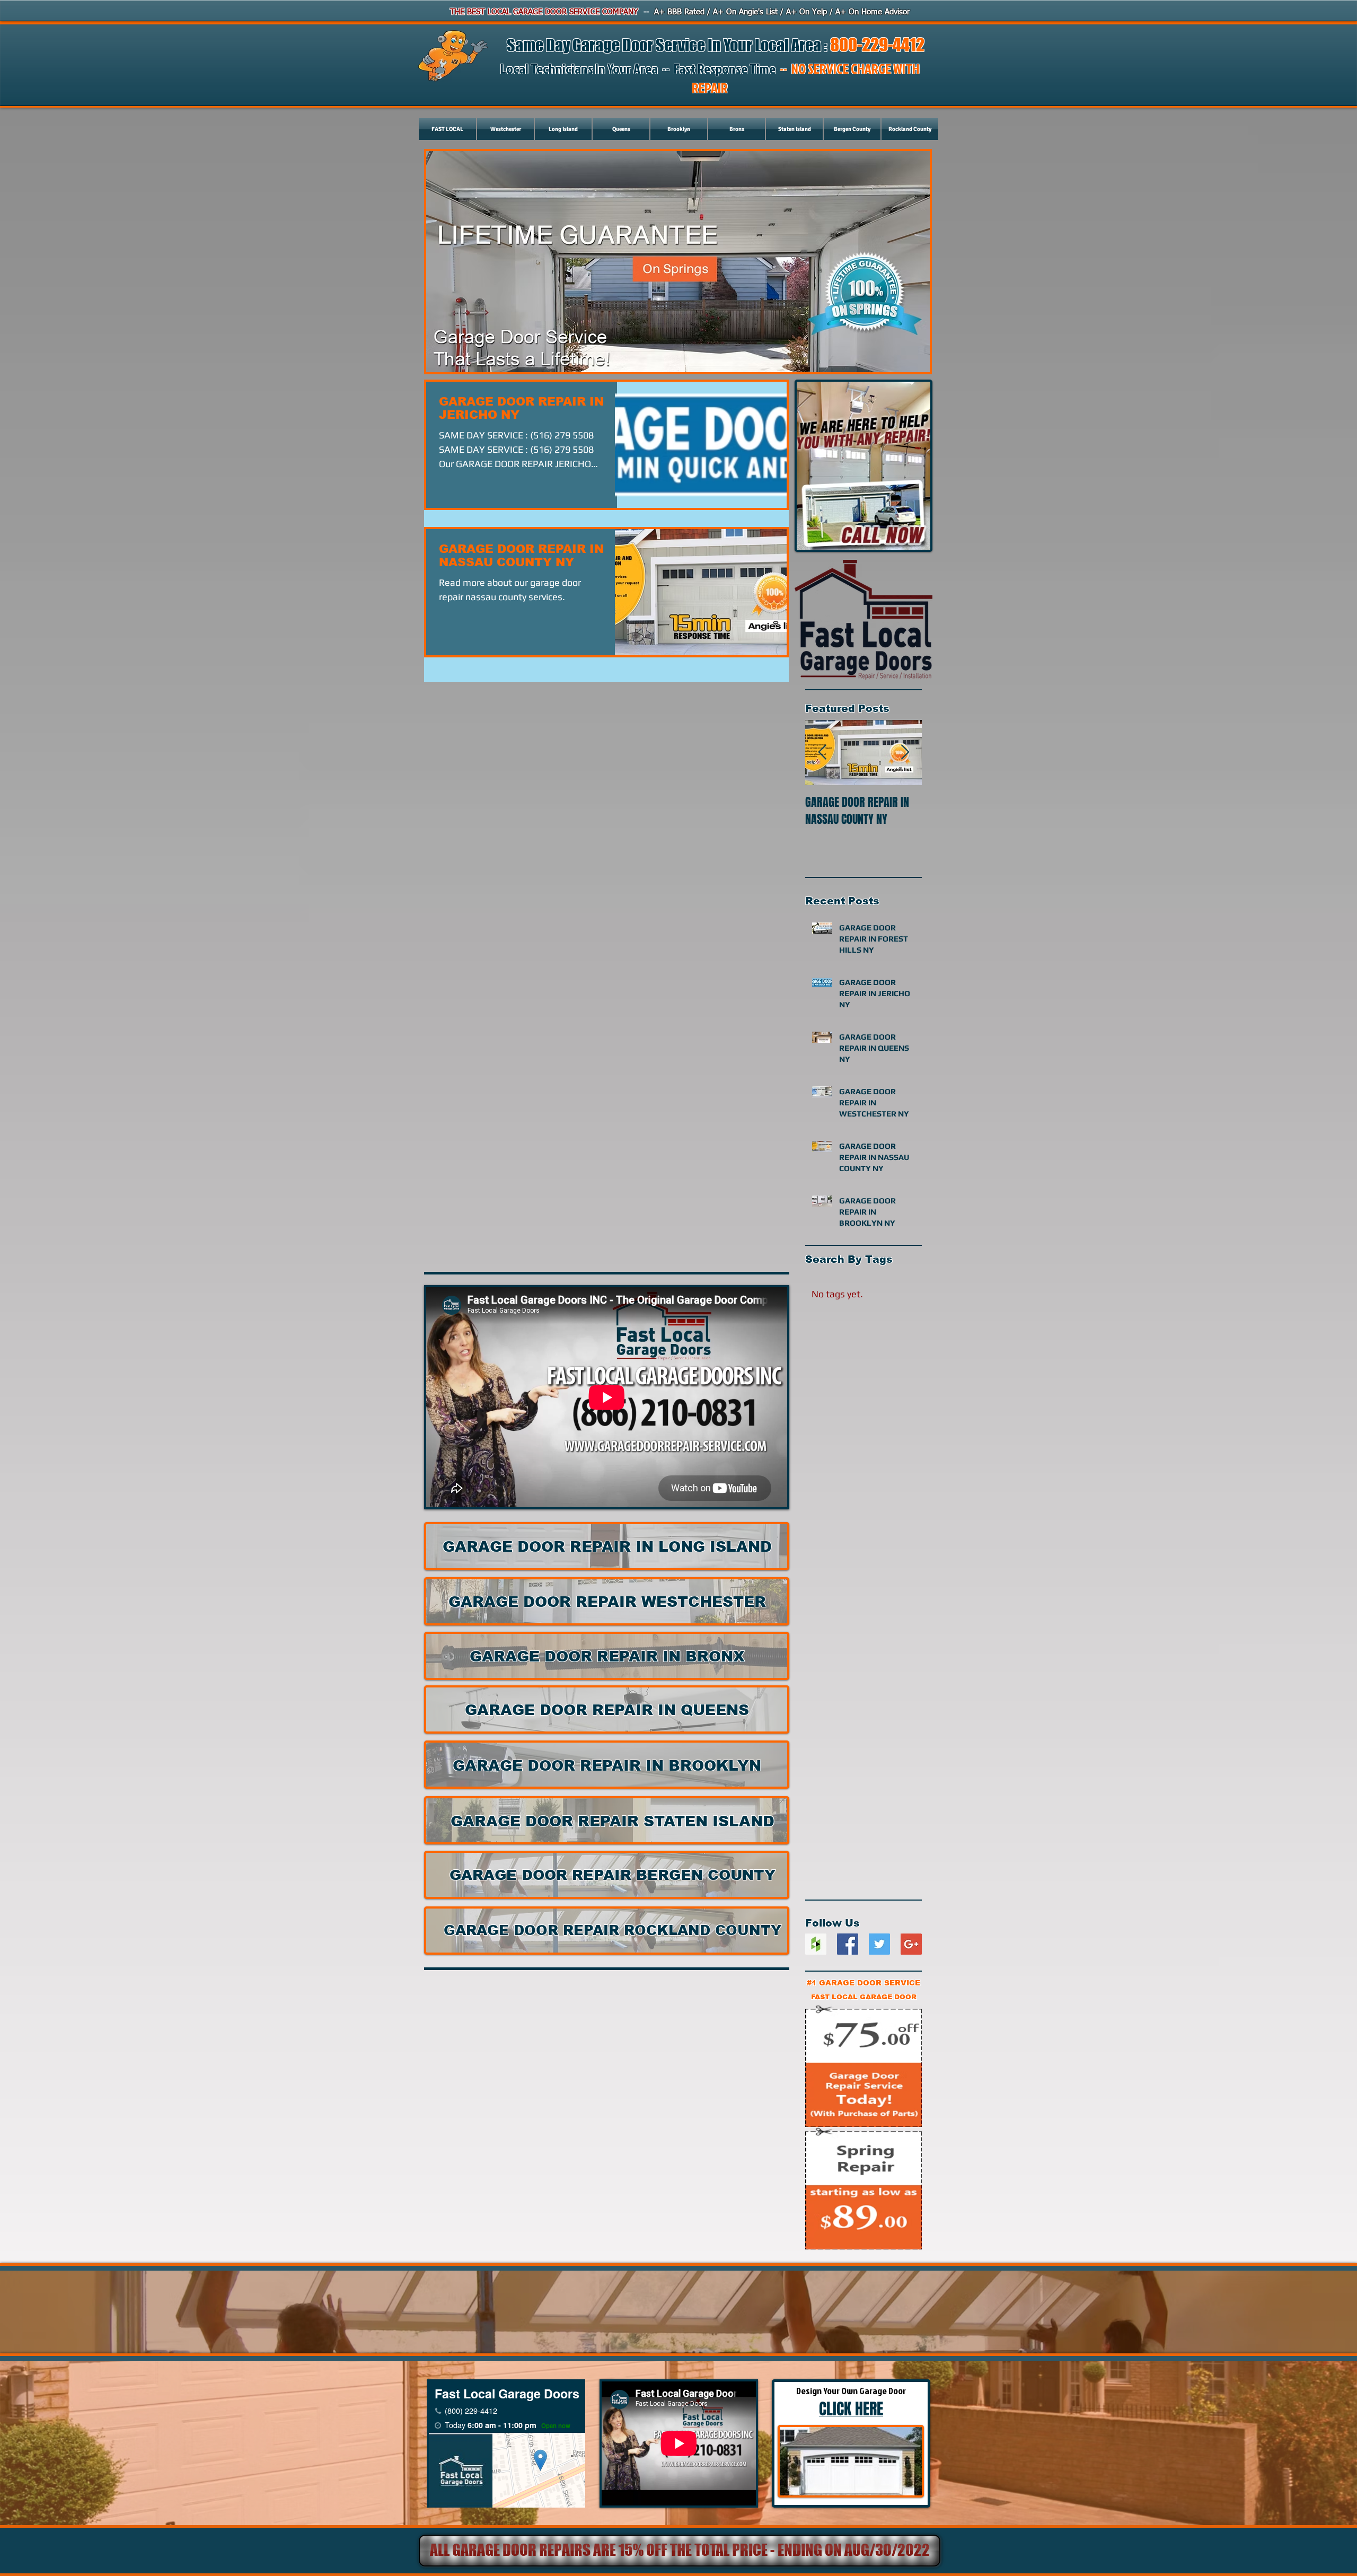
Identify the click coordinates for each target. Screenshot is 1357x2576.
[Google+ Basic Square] (911, 1944)
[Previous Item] (822, 753)
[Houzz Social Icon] (816, 1944)
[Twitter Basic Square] (879, 1944)
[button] (678, 2551)
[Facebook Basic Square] (848, 1944)
